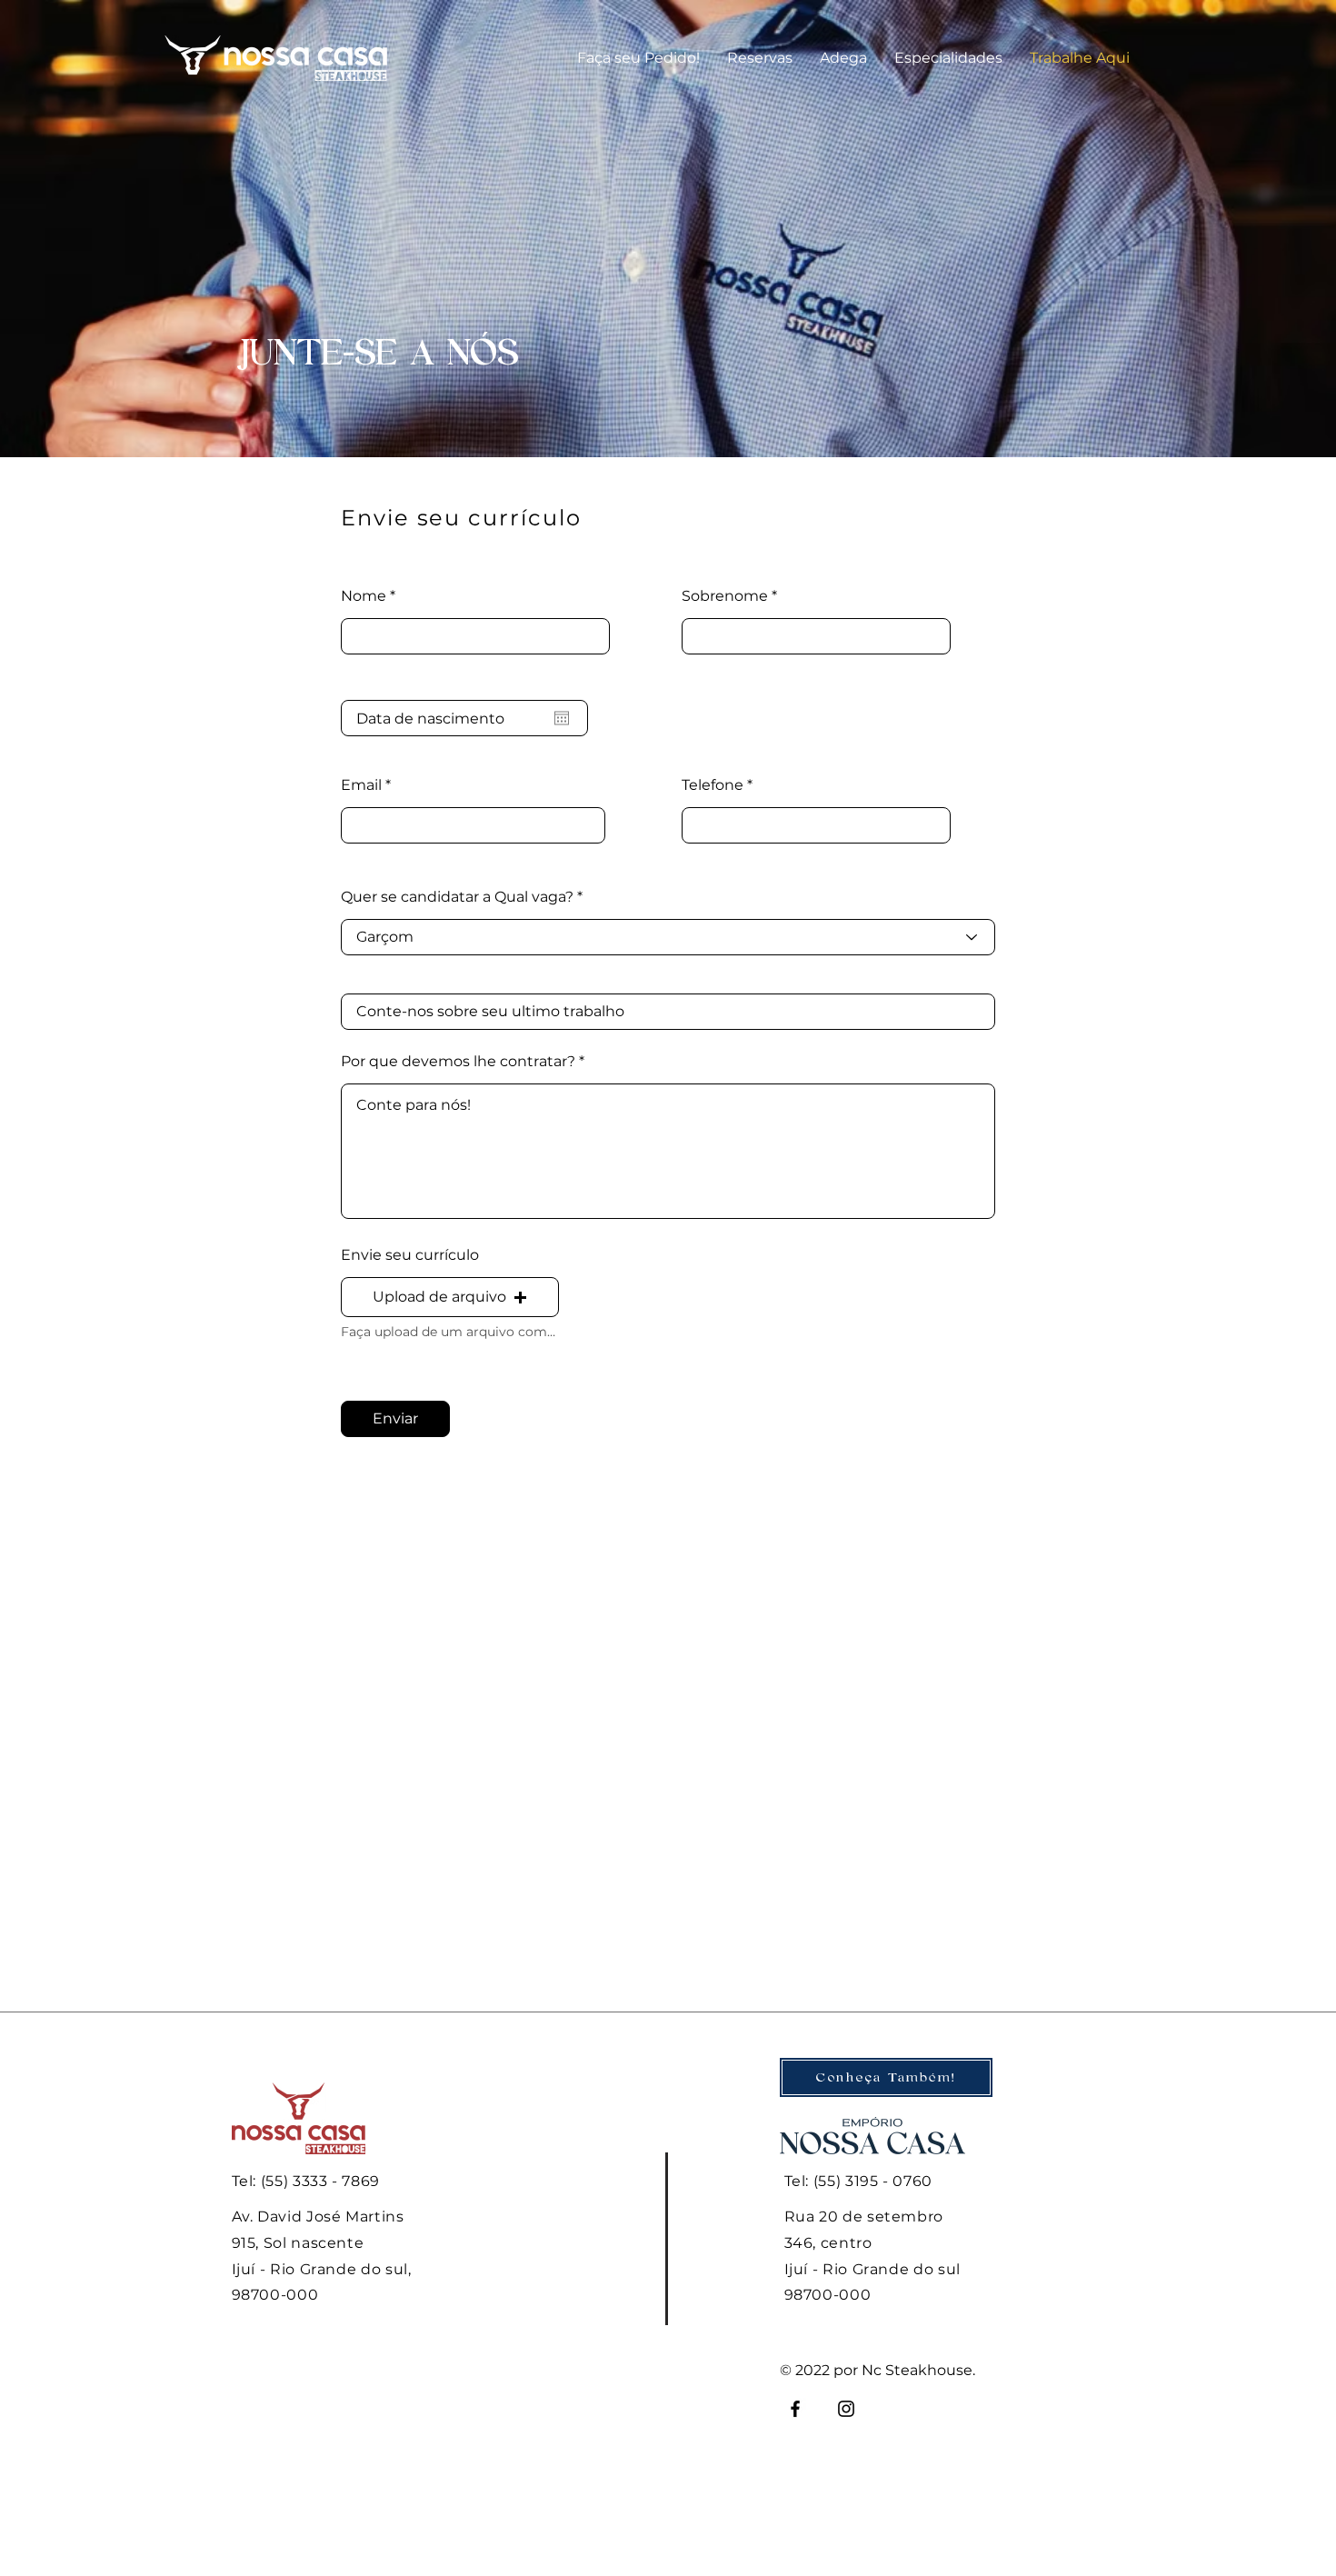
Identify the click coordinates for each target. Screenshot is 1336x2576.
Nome (364, 596)
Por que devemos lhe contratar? (458, 1062)
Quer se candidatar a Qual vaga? (457, 897)
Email (361, 785)
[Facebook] (795, 2409)
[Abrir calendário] (562, 718)
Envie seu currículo (410, 1255)
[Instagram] (846, 2409)
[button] (760, 58)
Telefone (713, 785)
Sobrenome (725, 596)
